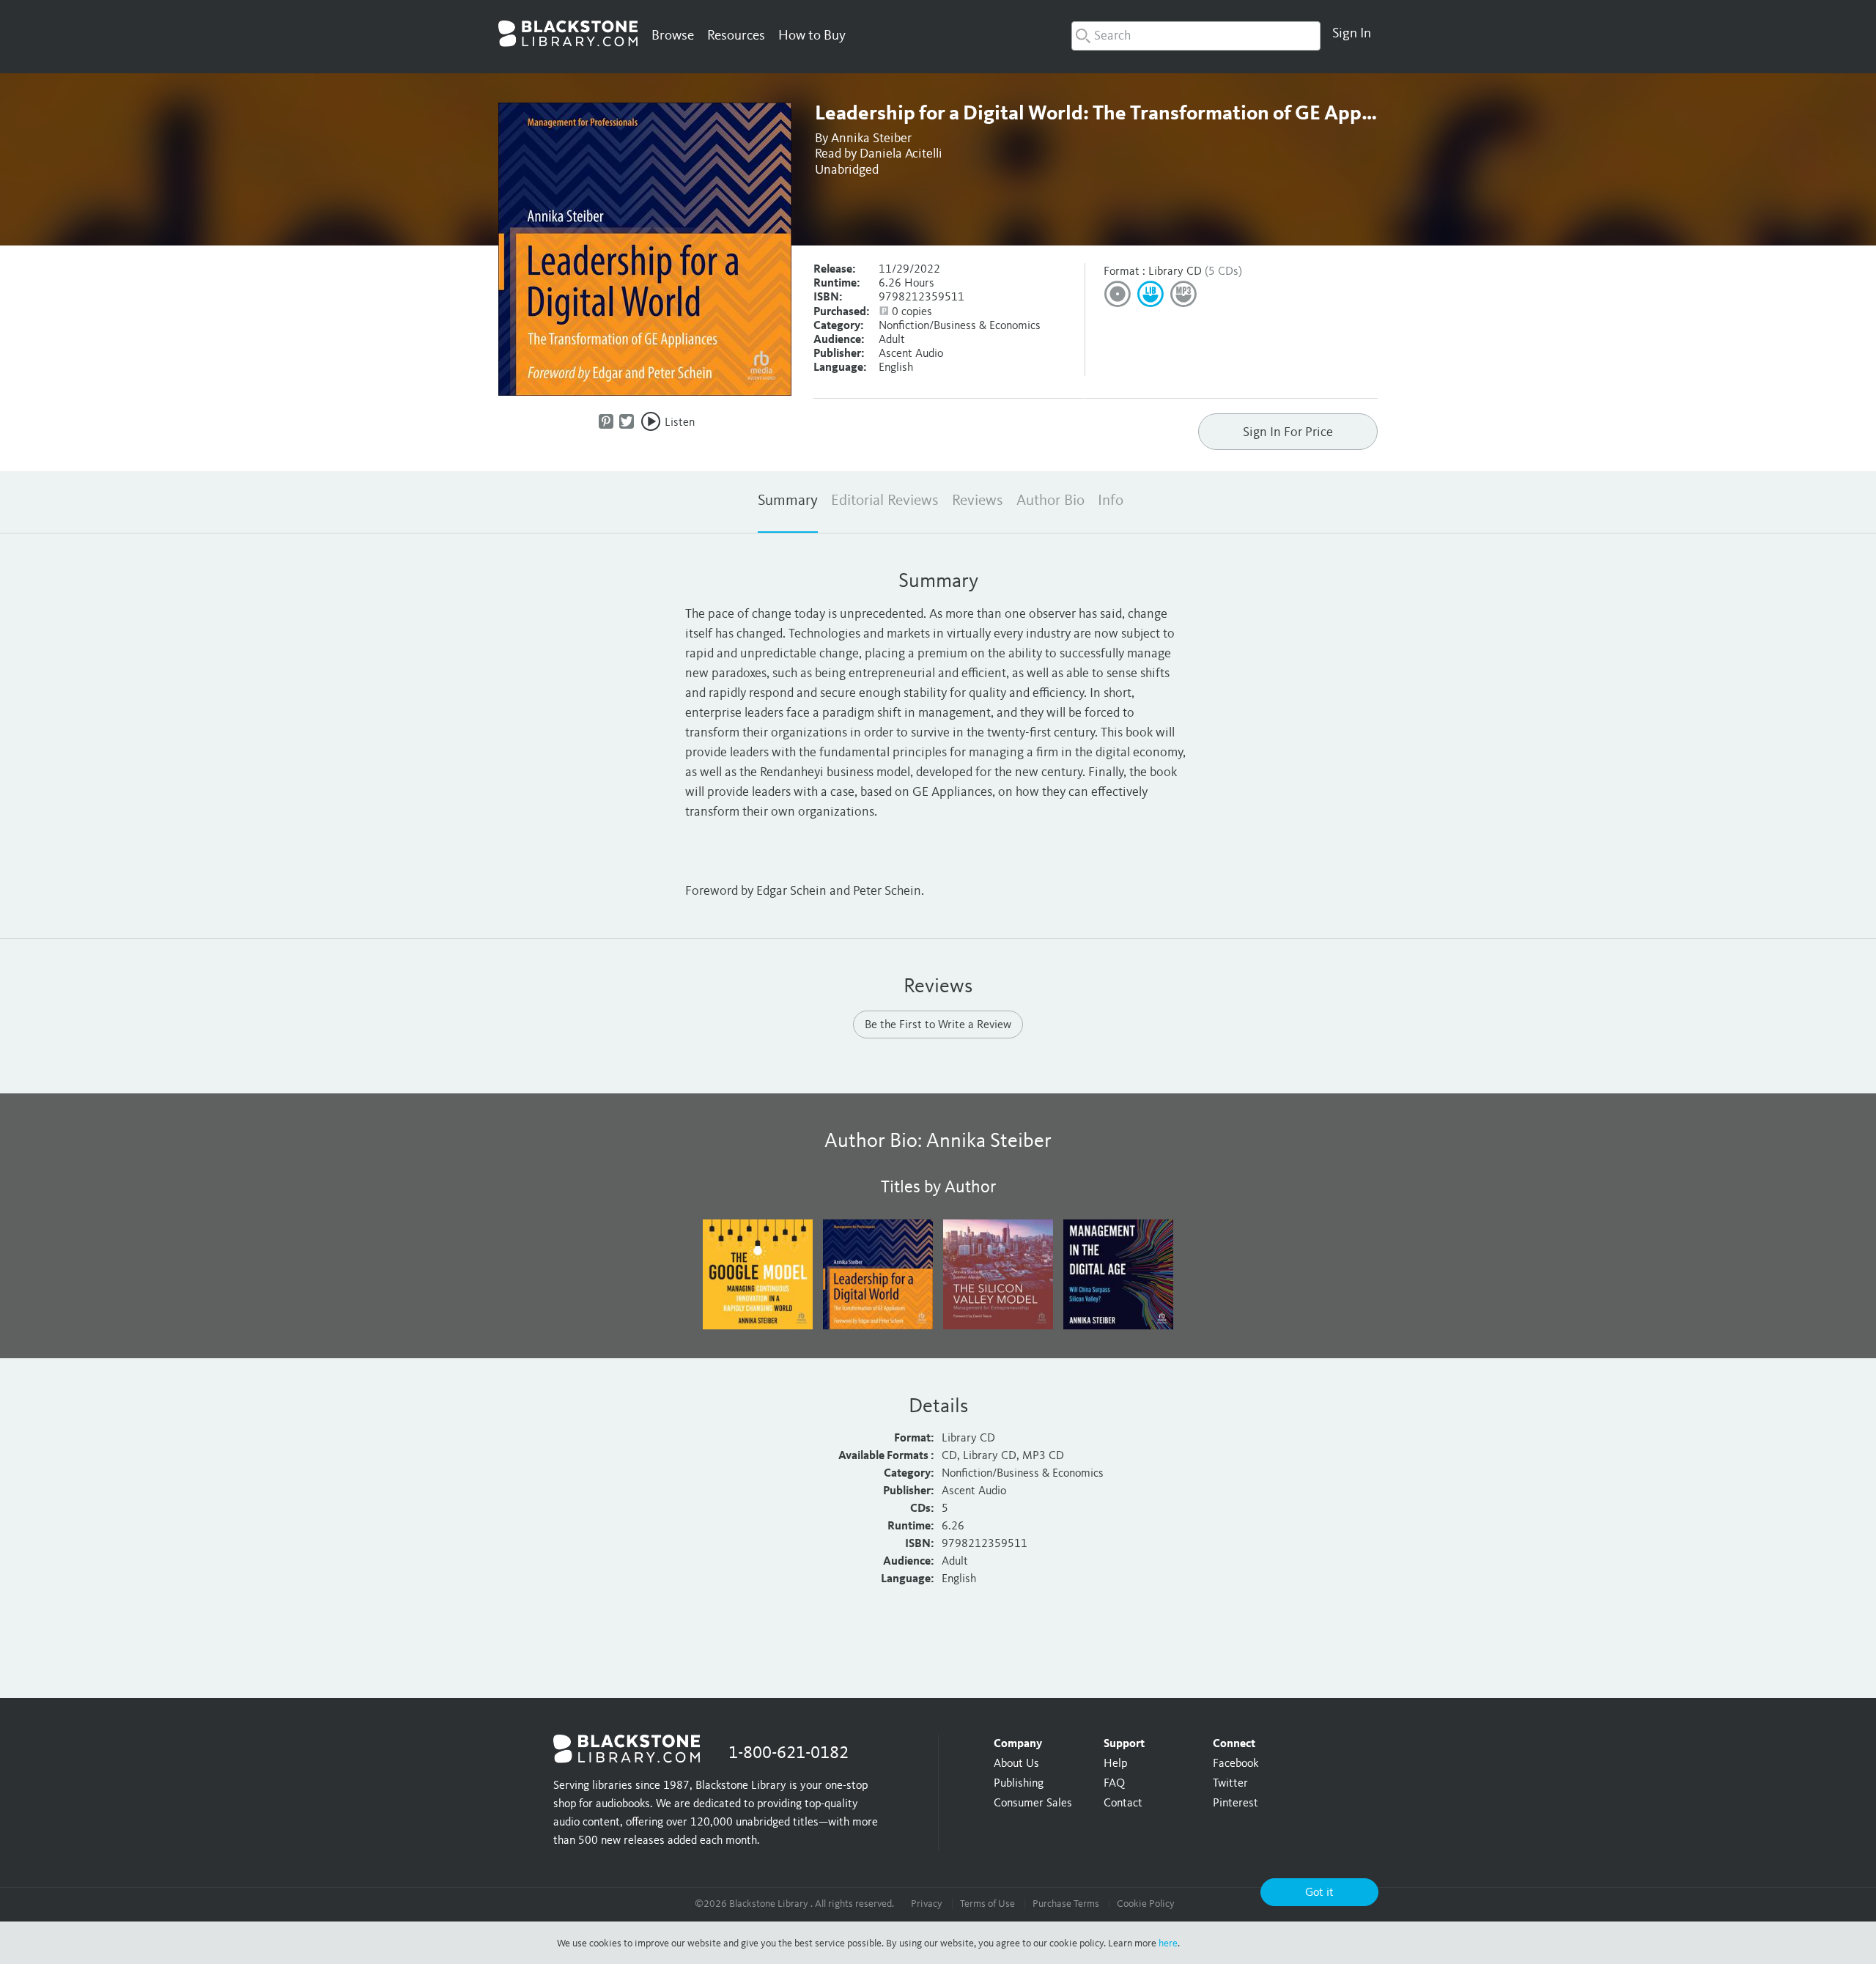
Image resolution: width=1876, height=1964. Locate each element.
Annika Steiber (871, 139)
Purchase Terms (1066, 1904)
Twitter (1230, 1784)
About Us (1016, 1764)
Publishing (1019, 1784)
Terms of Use (987, 1904)
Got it (1319, 1893)
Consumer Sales (1033, 1804)
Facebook (1236, 1764)
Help (1115, 1764)
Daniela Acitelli (901, 154)
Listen (680, 423)
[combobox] (1196, 36)
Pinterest (1236, 1804)
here (1168, 1943)
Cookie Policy (1146, 1904)
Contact (1123, 1804)
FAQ (1114, 1784)
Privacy (927, 1904)
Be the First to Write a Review (938, 1025)
